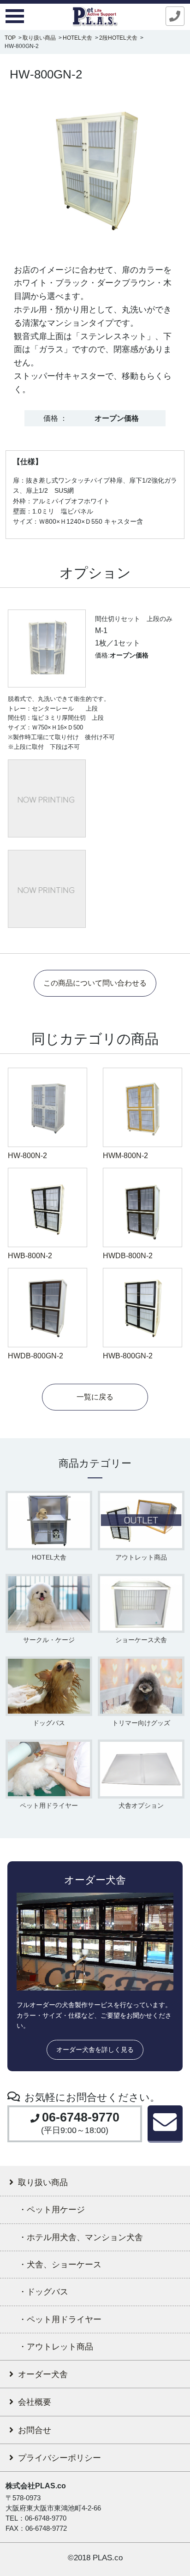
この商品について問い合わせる (95, 983)
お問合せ (35, 2430)
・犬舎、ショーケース (60, 2264)
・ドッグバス (43, 2292)
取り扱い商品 (39, 38)
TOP (10, 38)
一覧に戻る (95, 1397)
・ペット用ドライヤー (60, 2319)
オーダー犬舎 (43, 2374)
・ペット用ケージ (52, 2209)
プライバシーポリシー (59, 2458)
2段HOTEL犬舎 (118, 38)
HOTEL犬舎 (77, 38)
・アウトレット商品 (56, 2346)
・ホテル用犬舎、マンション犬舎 (81, 2237)
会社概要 (35, 2402)
